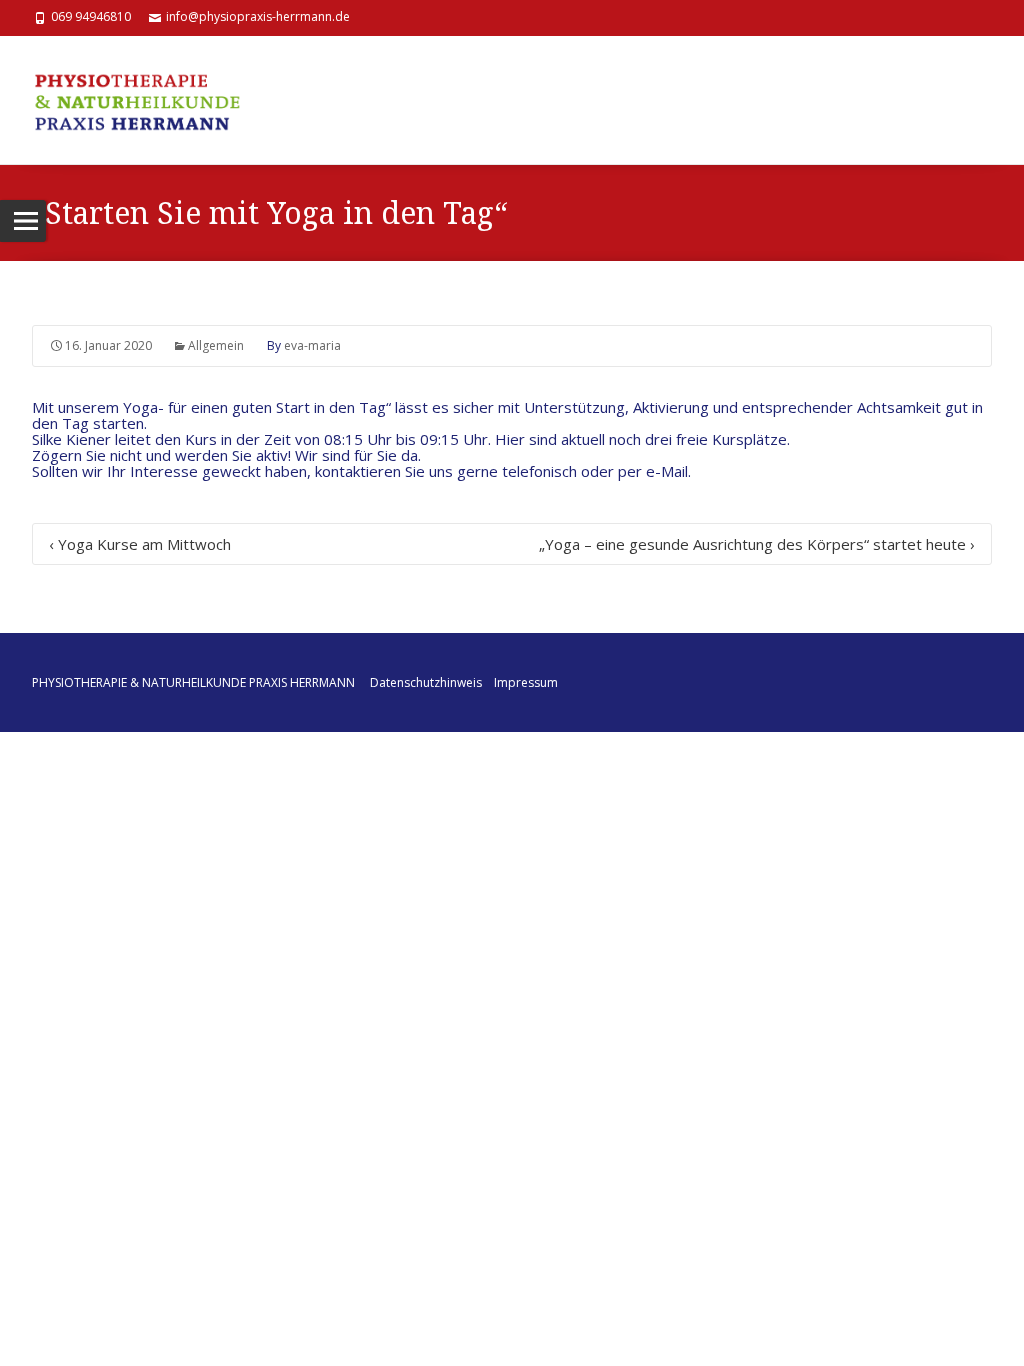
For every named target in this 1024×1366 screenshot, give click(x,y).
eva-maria (312, 345)
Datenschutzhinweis (426, 682)
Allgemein (216, 345)
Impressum (526, 682)
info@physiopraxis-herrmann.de (258, 16)
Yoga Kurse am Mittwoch (140, 544)
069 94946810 (91, 16)
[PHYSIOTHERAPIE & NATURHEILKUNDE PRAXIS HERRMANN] (147, 100)
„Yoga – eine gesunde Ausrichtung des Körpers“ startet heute (757, 544)
